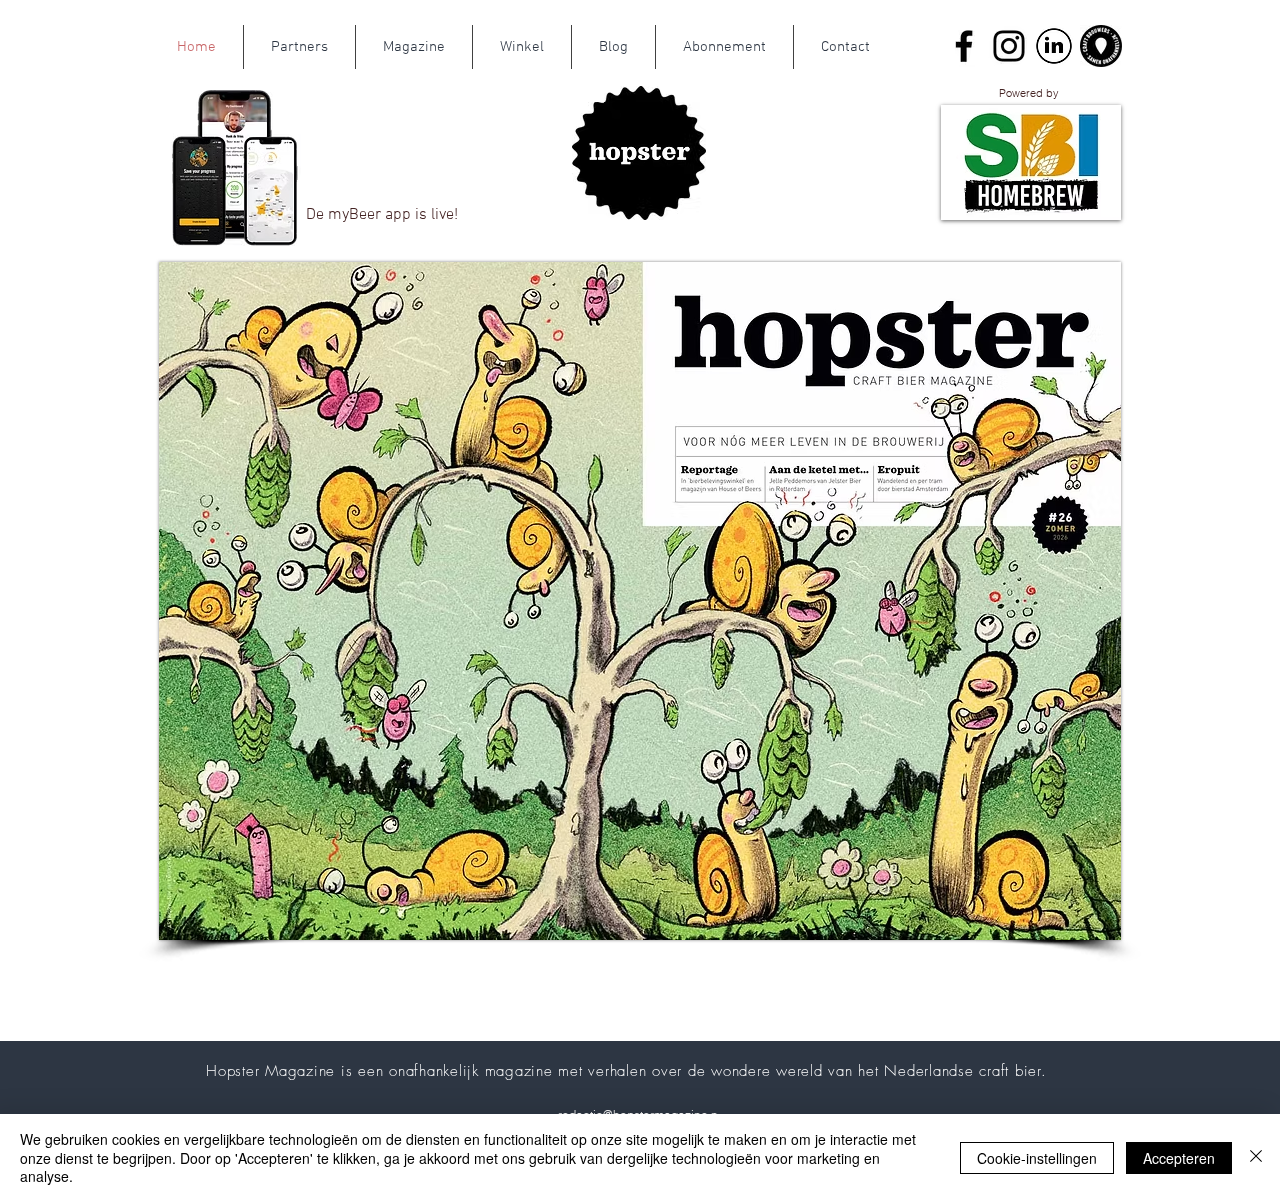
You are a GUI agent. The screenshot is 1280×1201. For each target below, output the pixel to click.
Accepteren (1179, 1158)
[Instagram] (1009, 46)
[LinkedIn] (1054, 46)
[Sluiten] (1256, 1157)
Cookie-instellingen (1037, 1158)
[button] (1031, 162)
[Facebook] (964, 46)
